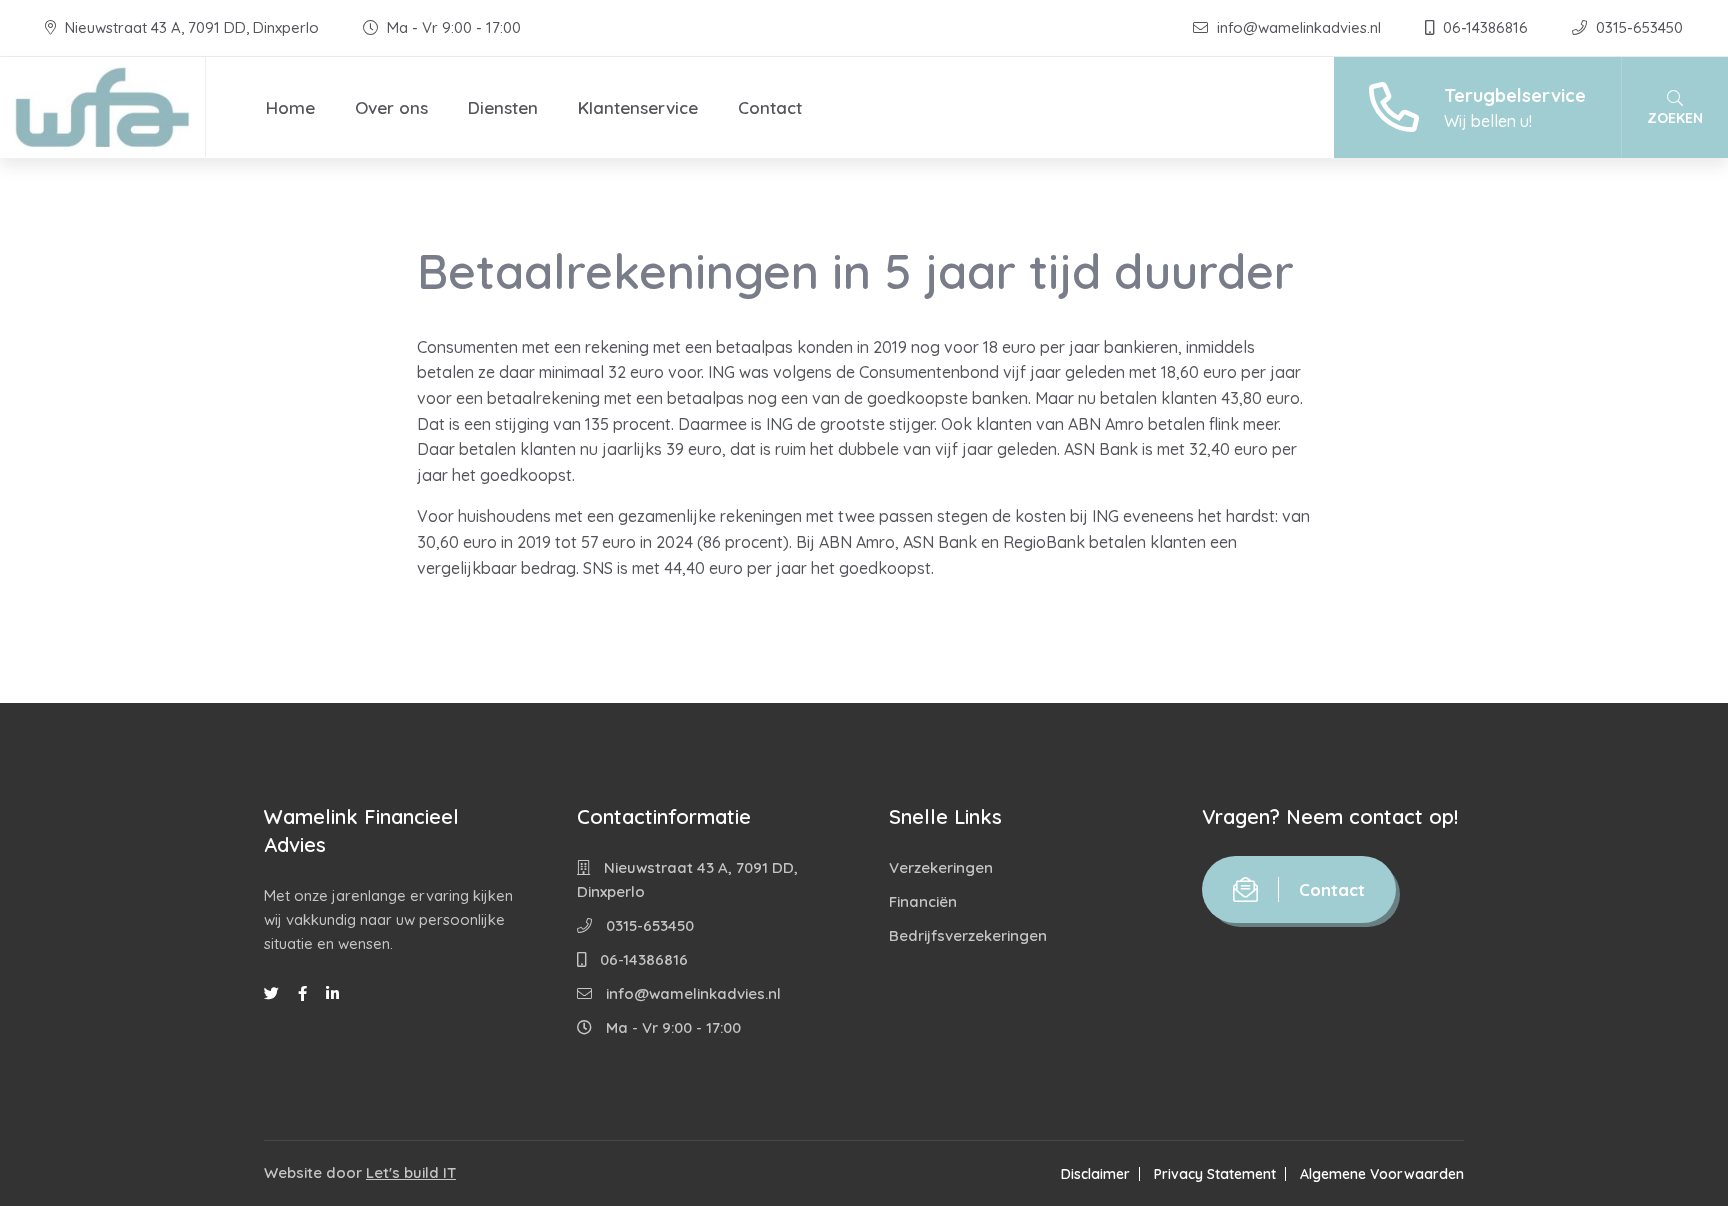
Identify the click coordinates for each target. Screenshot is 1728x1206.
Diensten (503, 107)
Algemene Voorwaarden (1382, 1174)
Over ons (391, 107)
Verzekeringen (941, 867)
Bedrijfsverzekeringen (968, 935)
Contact (770, 107)
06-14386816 (1485, 27)
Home (290, 107)
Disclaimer (1095, 1174)
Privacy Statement (1215, 1174)
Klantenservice (638, 107)
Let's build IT (411, 1172)
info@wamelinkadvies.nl (1299, 27)
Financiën (923, 901)
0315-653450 (1637, 27)
